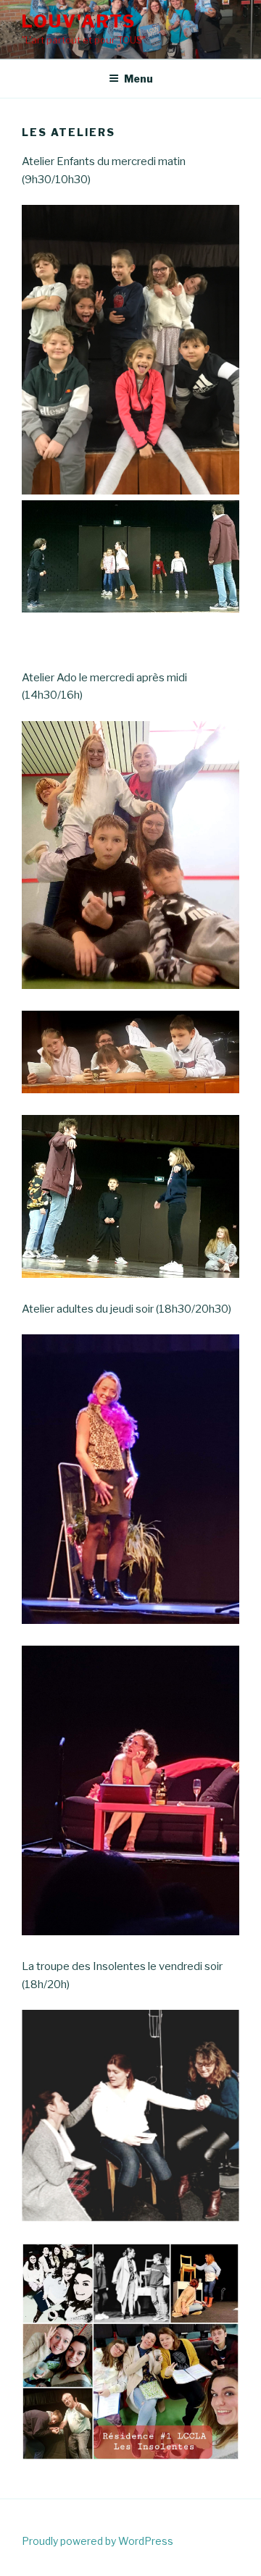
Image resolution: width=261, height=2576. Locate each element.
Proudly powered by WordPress (98, 2541)
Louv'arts (79, 21)
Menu (138, 79)
